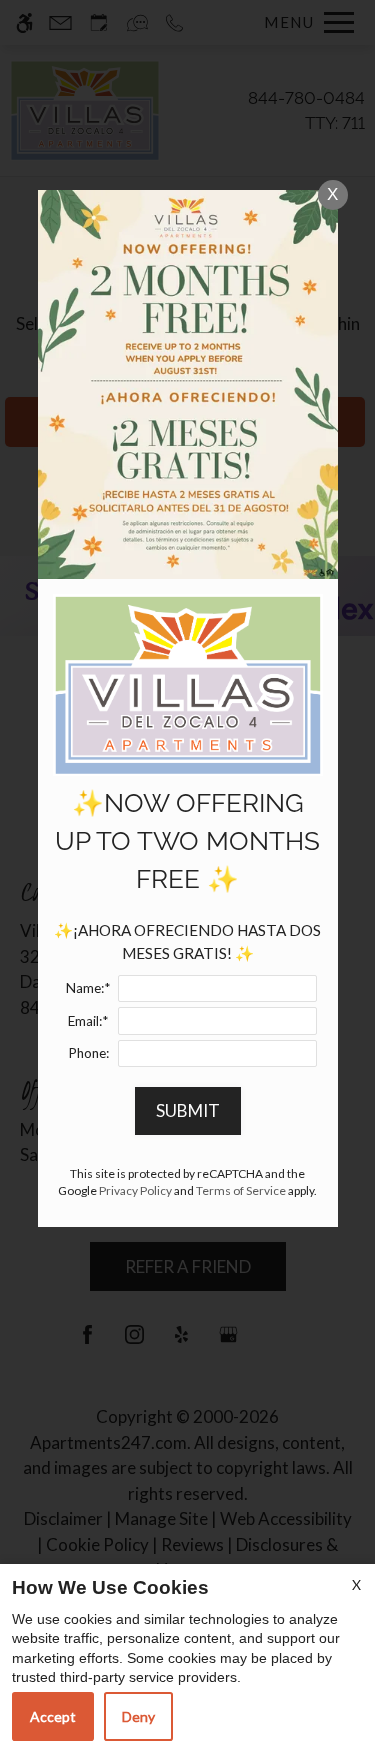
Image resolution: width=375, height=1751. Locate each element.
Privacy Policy (135, 1190)
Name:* (88, 988)
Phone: (88, 1053)
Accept (53, 1716)
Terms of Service (241, 1190)
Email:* (88, 1021)
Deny (138, 1716)
